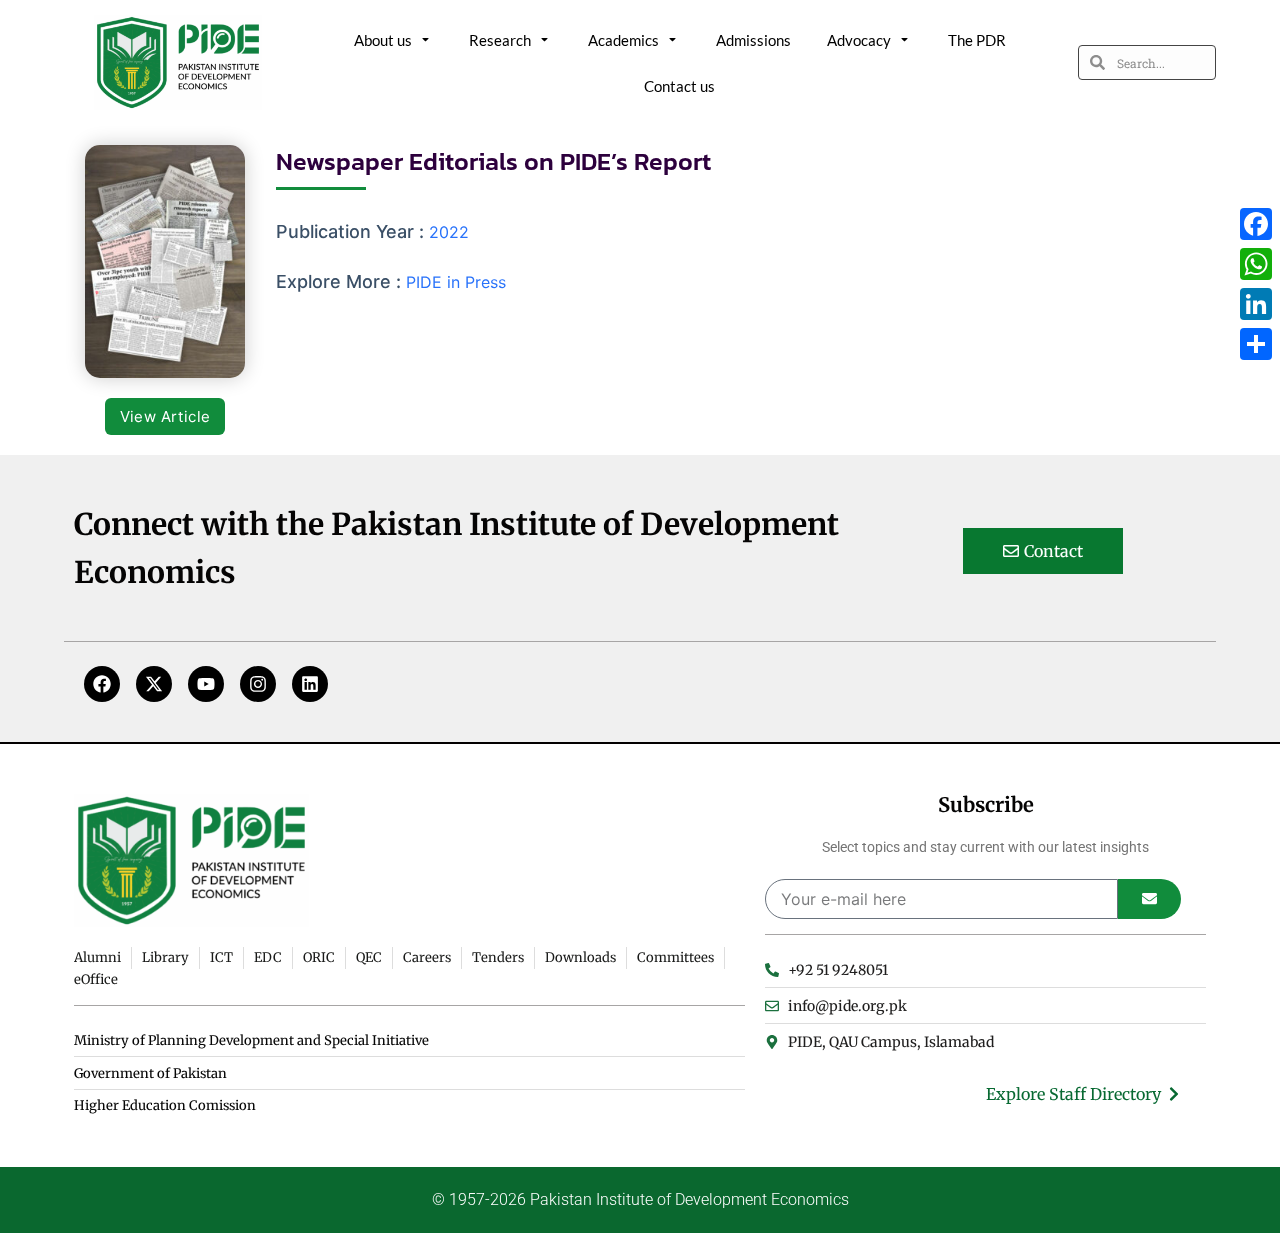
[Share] (1256, 344)
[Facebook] (102, 684)
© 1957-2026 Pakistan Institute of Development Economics (640, 1199)
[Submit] (1149, 899)
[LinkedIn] (1256, 304)
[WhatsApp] (1256, 264)
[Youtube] (206, 684)
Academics (623, 40)
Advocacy (859, 40)
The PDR (977, 40)
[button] (165, 416)
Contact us (679, 86)
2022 (449, 232)
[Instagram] (258, 684)
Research (500, 40)
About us (383, 40)
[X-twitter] (154, 684)
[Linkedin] (310, 684)
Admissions (753, 40)
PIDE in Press (456, 282)
